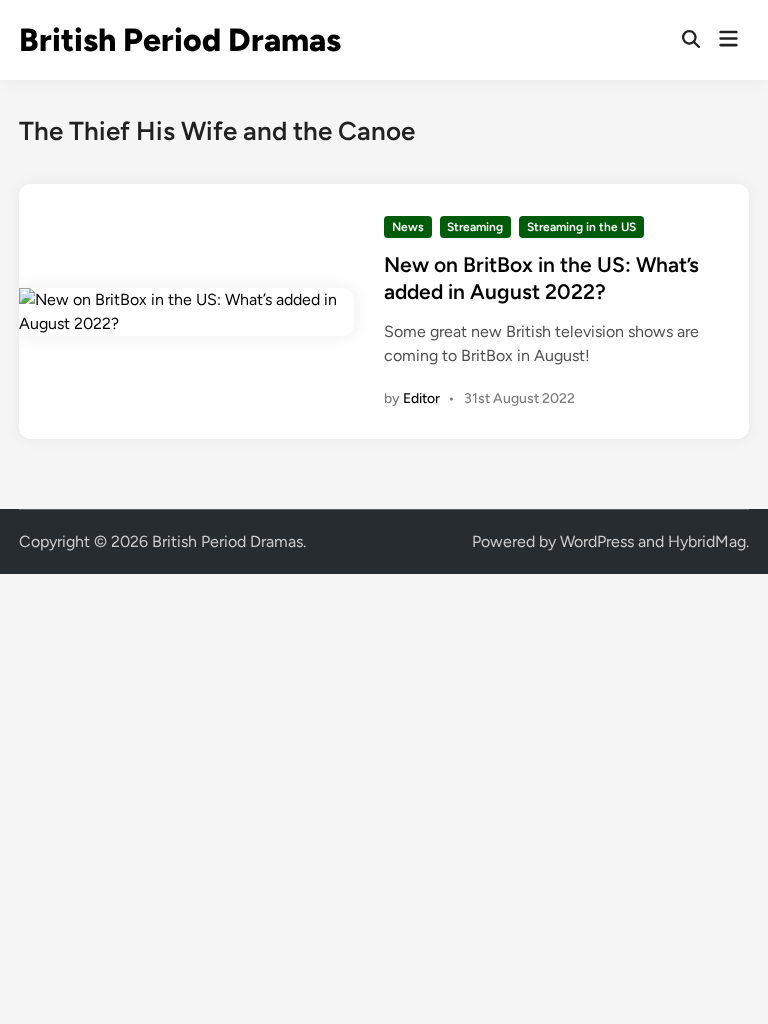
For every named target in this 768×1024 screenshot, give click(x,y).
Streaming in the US (581, 227)
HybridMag (707, 541)
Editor (421, 398)
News (408, 227)
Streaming (475, 227)
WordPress (597, 541)
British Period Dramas (180, 40)
